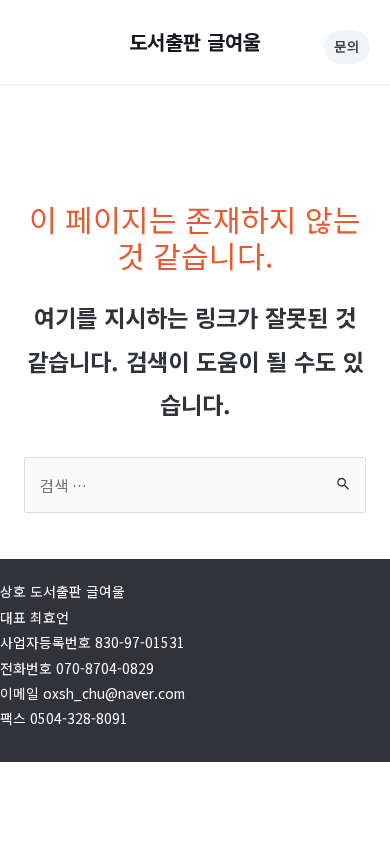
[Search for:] (195, 485)
